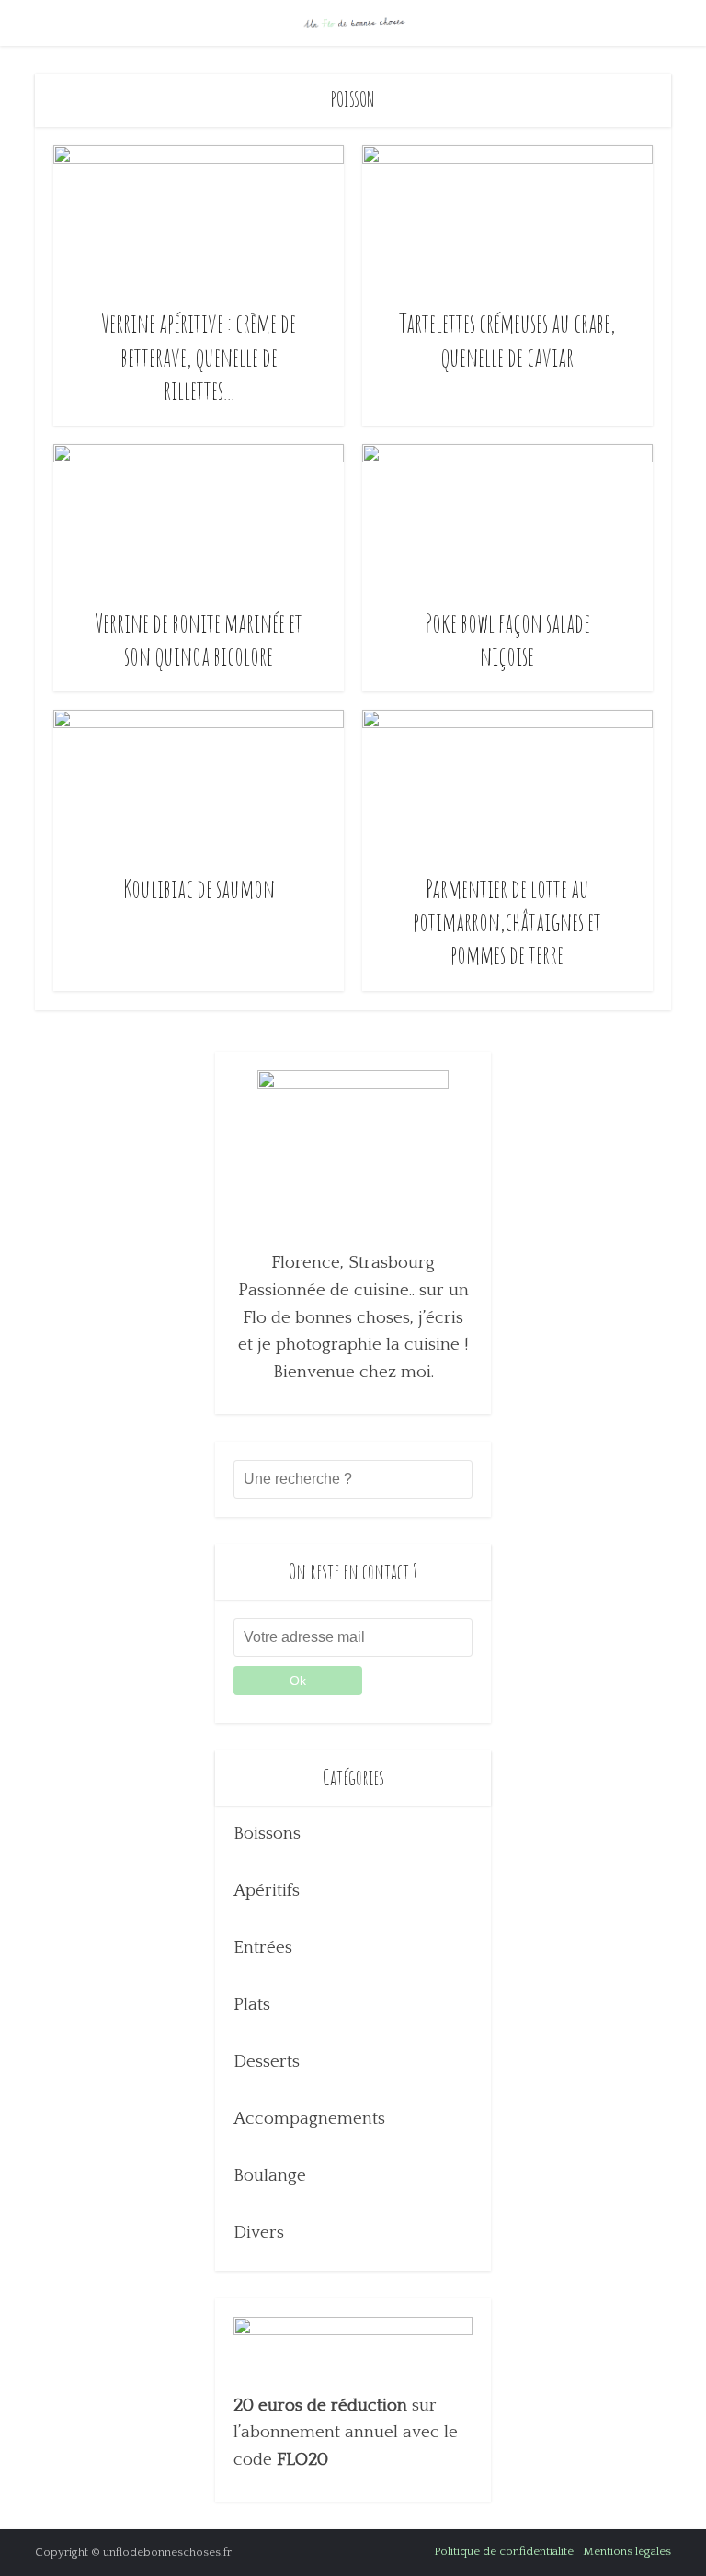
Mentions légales (627, 2551)
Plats (252, 2005)
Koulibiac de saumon (199, 889)
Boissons (267, 1834)
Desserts (267, 2062)
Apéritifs (267, 1891)
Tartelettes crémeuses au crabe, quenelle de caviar (507, 340)
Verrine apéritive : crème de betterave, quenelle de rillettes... (199, 357)
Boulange (270, 2176)
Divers (259, 2233)
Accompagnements (309, 2119)
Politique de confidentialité (504, 2551)
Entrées (263, 1948)
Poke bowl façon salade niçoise (507, 639)
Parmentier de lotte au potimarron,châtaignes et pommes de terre (507, 922)
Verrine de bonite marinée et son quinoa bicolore (199, 639)
